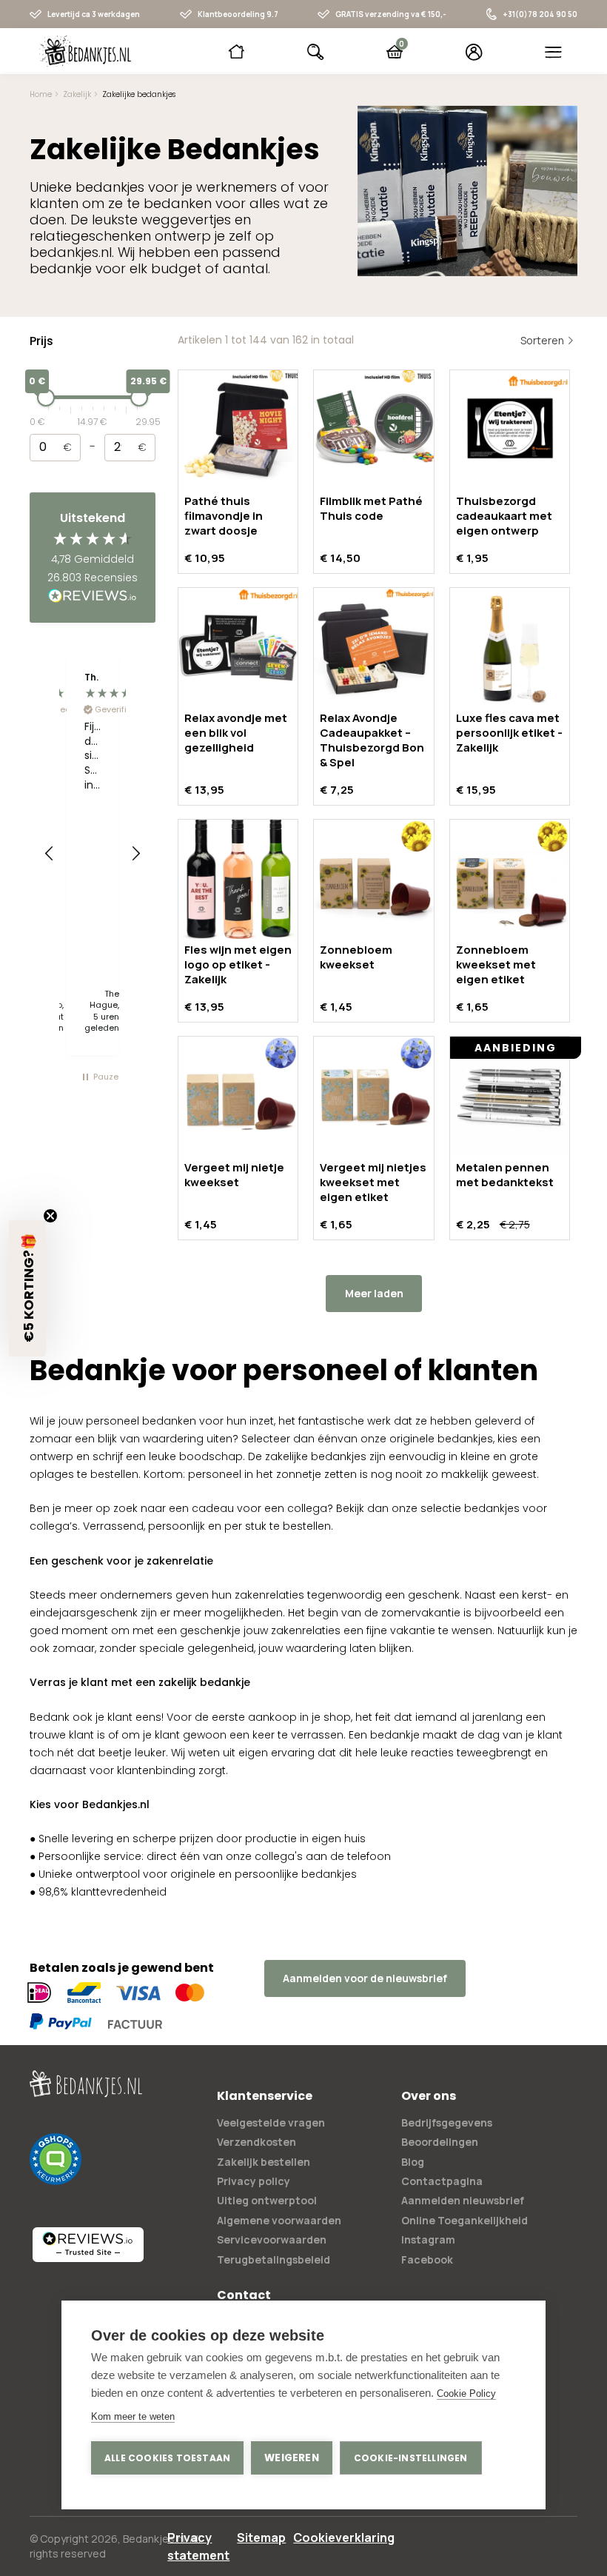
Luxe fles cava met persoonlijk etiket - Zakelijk (509, 733)
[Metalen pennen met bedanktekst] (510, 1096)
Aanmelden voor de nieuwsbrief (365, 1978)
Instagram (428, 2239)
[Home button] (237, 52)
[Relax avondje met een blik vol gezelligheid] (238, 648)
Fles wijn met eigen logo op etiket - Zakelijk (238, 964)
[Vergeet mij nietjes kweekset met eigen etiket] (373, 1096)
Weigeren (292, 2458)
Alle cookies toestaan (167, 2458)
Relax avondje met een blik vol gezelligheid (236, 733)
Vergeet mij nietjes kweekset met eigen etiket (373, 1182)
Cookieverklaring (344, 2537)
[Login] (474, 52)
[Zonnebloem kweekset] (373, 879)
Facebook (427, 2259)
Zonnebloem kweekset (356, 957)
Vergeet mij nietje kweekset (234, 1175)
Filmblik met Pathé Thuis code (371, 508)
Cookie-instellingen (411, 2458)
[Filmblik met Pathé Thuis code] (373, 430)
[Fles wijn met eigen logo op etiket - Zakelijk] (238, 879)
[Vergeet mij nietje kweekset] (238, 1096)
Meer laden (374, 1293)
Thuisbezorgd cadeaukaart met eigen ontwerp (504, 516)
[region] (93, 854)
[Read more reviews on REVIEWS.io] (93, 597)
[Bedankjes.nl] (85, 51)
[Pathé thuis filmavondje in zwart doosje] (238, 430)
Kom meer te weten (133, 2416)
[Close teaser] (50, 1216)
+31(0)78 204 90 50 (540, 14)
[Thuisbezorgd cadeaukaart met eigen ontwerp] (510, 430)
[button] (50, 854)
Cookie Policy (466, 2393)
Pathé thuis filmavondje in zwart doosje (224, 516)
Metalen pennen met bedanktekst (505, 1175)
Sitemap (261, 2537)
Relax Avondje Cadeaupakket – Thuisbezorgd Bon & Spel (372, 740)
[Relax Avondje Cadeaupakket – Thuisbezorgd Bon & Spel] (373, 648)
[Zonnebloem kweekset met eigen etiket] (510, 879)
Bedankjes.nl (154, 2539)
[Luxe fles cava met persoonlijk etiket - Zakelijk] (510, 648)
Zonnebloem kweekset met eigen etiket (496, 964)
